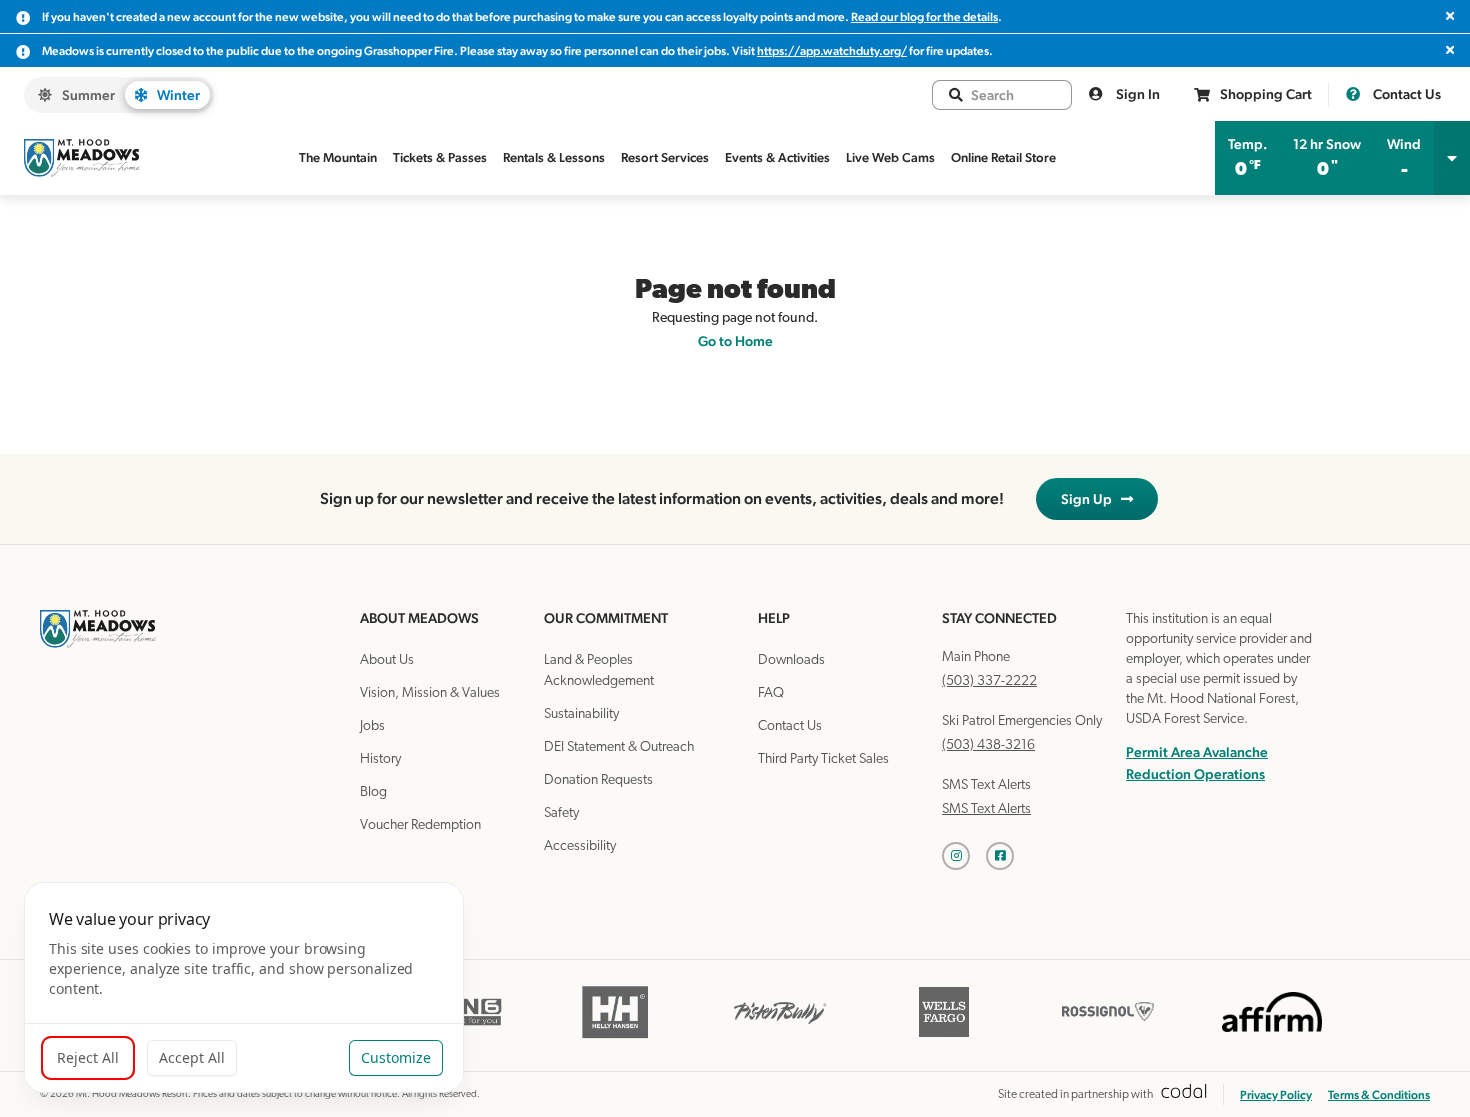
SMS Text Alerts (986, 809)
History (380, 759)
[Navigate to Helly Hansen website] (616, 1036)
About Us (387, 660)
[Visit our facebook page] (1008, 856)
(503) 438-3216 (988, 745)
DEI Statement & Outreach (619, 747)
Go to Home (735, 341)
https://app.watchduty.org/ (832, 51)
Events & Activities (777, 157)
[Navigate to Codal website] (1184, 1094)
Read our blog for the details (924, 17)
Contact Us (1405, 94)
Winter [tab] (178, 95)
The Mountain (338, 157)
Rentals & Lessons (554, 157)
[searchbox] (1013, 95)
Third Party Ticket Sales (823, 759)
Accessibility (580, 846)
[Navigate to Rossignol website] (1108, 1036)
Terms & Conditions (1379, 1095)
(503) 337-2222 (989, 681)
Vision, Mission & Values (430, 693)
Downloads (791, 660)
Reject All (88, 1057)
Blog (373, 792)
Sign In (1136, 94)
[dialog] (244, 987)
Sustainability (581, 714)
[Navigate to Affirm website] (1272, 1036)
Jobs (372, 726)
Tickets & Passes (440, 157)
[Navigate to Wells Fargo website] (944, 1036)
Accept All (192, 1057)
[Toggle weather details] (1452, 158)
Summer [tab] (88, 95)
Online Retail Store (1003, 157)
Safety (561, 813)
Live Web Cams (890, 157)
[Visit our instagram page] (964, 856)
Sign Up (1091, 499)
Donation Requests (598, 780)
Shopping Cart (1266, 94)
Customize (396, 1057)
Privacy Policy (1276, 1095)
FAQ (771, 693)
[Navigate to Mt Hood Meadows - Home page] (82, 158)
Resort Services (665, 157)
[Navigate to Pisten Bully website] (780, 1036)
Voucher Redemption (420, 825)
